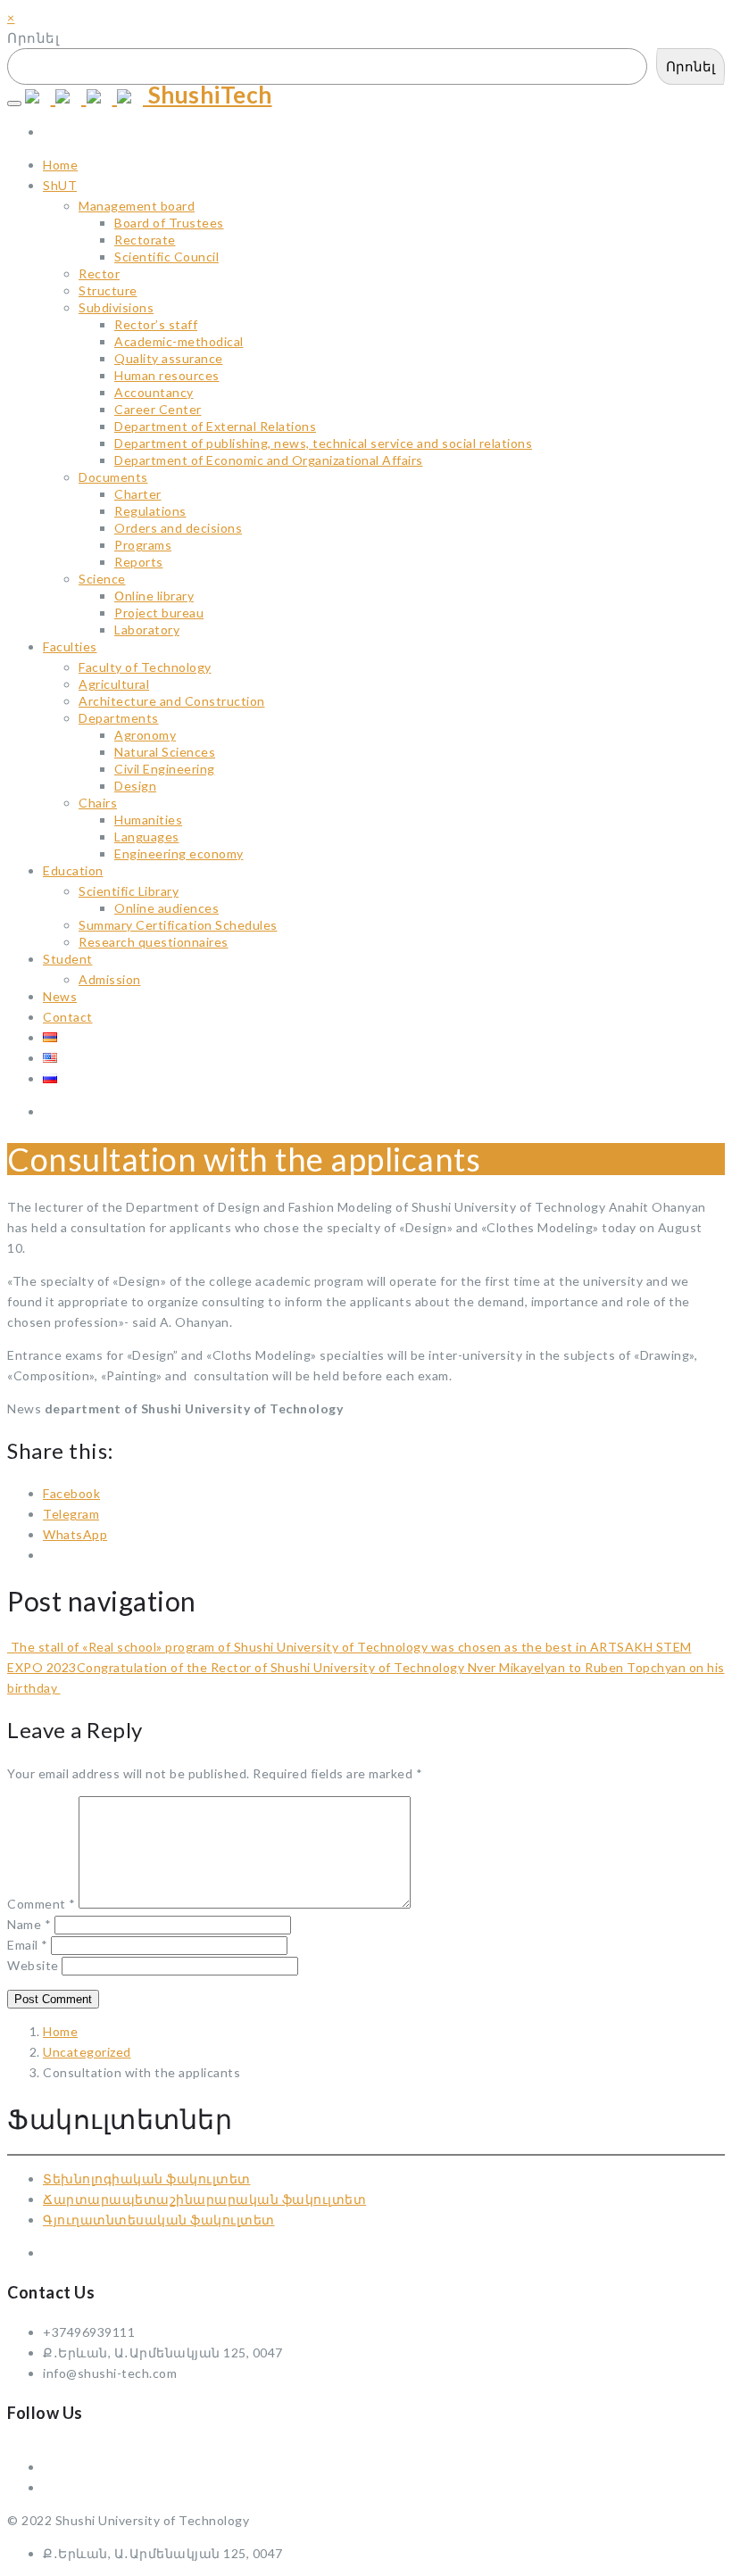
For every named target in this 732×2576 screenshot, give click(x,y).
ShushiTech (208, 95)
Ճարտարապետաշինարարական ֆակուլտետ (204, 2199)
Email (28, 1945)
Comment (42, 1904)
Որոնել (33, 37)
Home (60, 2031)
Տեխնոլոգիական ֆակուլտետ (147, 2178)
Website (33, 1965)
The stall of (45, 1647)
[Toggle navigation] (14, 104)
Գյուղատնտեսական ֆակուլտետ (159, 2220)
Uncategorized (87, 2052)
